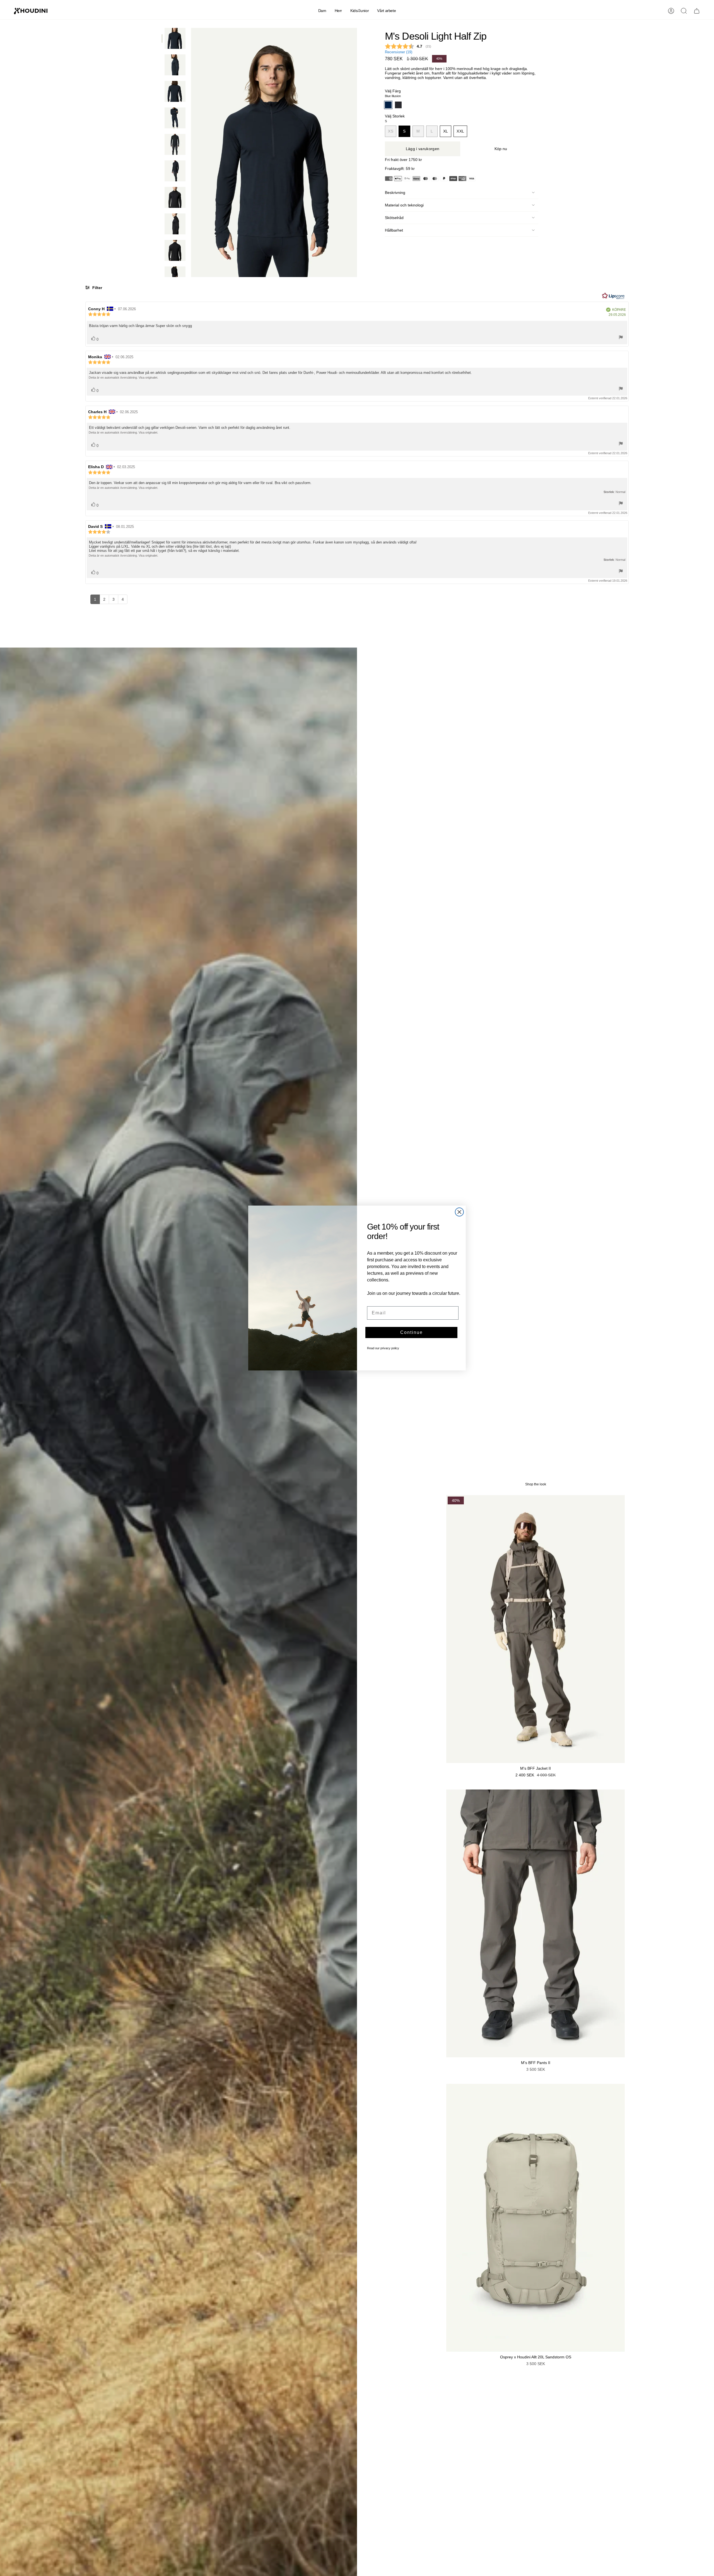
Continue (412, 1332)
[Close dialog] (459, 1212)
